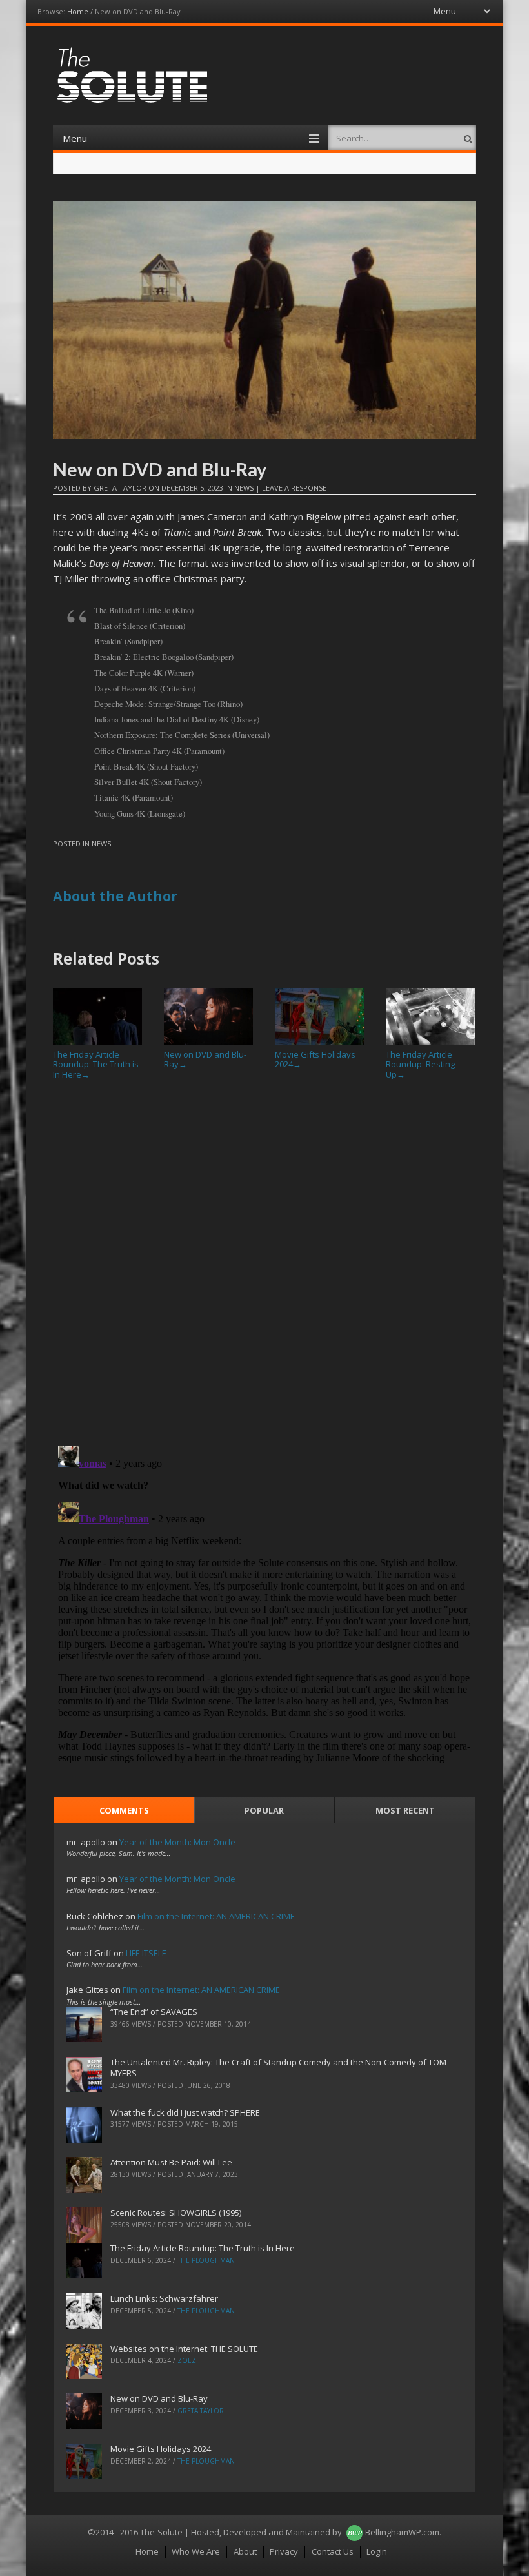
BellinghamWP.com (402, 2532)
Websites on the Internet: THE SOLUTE (184, 2349)
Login (377, 2551)
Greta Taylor (120, 488)
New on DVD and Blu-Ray (205, 1059)
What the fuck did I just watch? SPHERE (185, 2112)
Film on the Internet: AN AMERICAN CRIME (216, 1916)
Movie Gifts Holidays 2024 (315, 1059)
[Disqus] (264, 1268)
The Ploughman (206, 2260)
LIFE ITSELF (146, 1953)
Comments (124, 1810)
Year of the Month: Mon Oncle (177, 1842)
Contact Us (333, 2551)
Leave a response (294, 488)
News (244, 488)
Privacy (284, 2551)
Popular (264, 1810)
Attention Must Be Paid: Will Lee (171, 2162)
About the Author (115, 896)
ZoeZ (187, 2360)
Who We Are (196, 2551)
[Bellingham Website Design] (354, 2532)
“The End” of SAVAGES (154, 2012)
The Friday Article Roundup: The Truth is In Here (96, 1064)
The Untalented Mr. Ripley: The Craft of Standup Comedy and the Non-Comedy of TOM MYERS (278, 2068)
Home (78, 11)
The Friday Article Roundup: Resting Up (420, 1064)
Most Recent (405, 1810)
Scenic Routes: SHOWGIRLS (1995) (176, 2213)
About (245, 2551)
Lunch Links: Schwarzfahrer (164, 2298)
